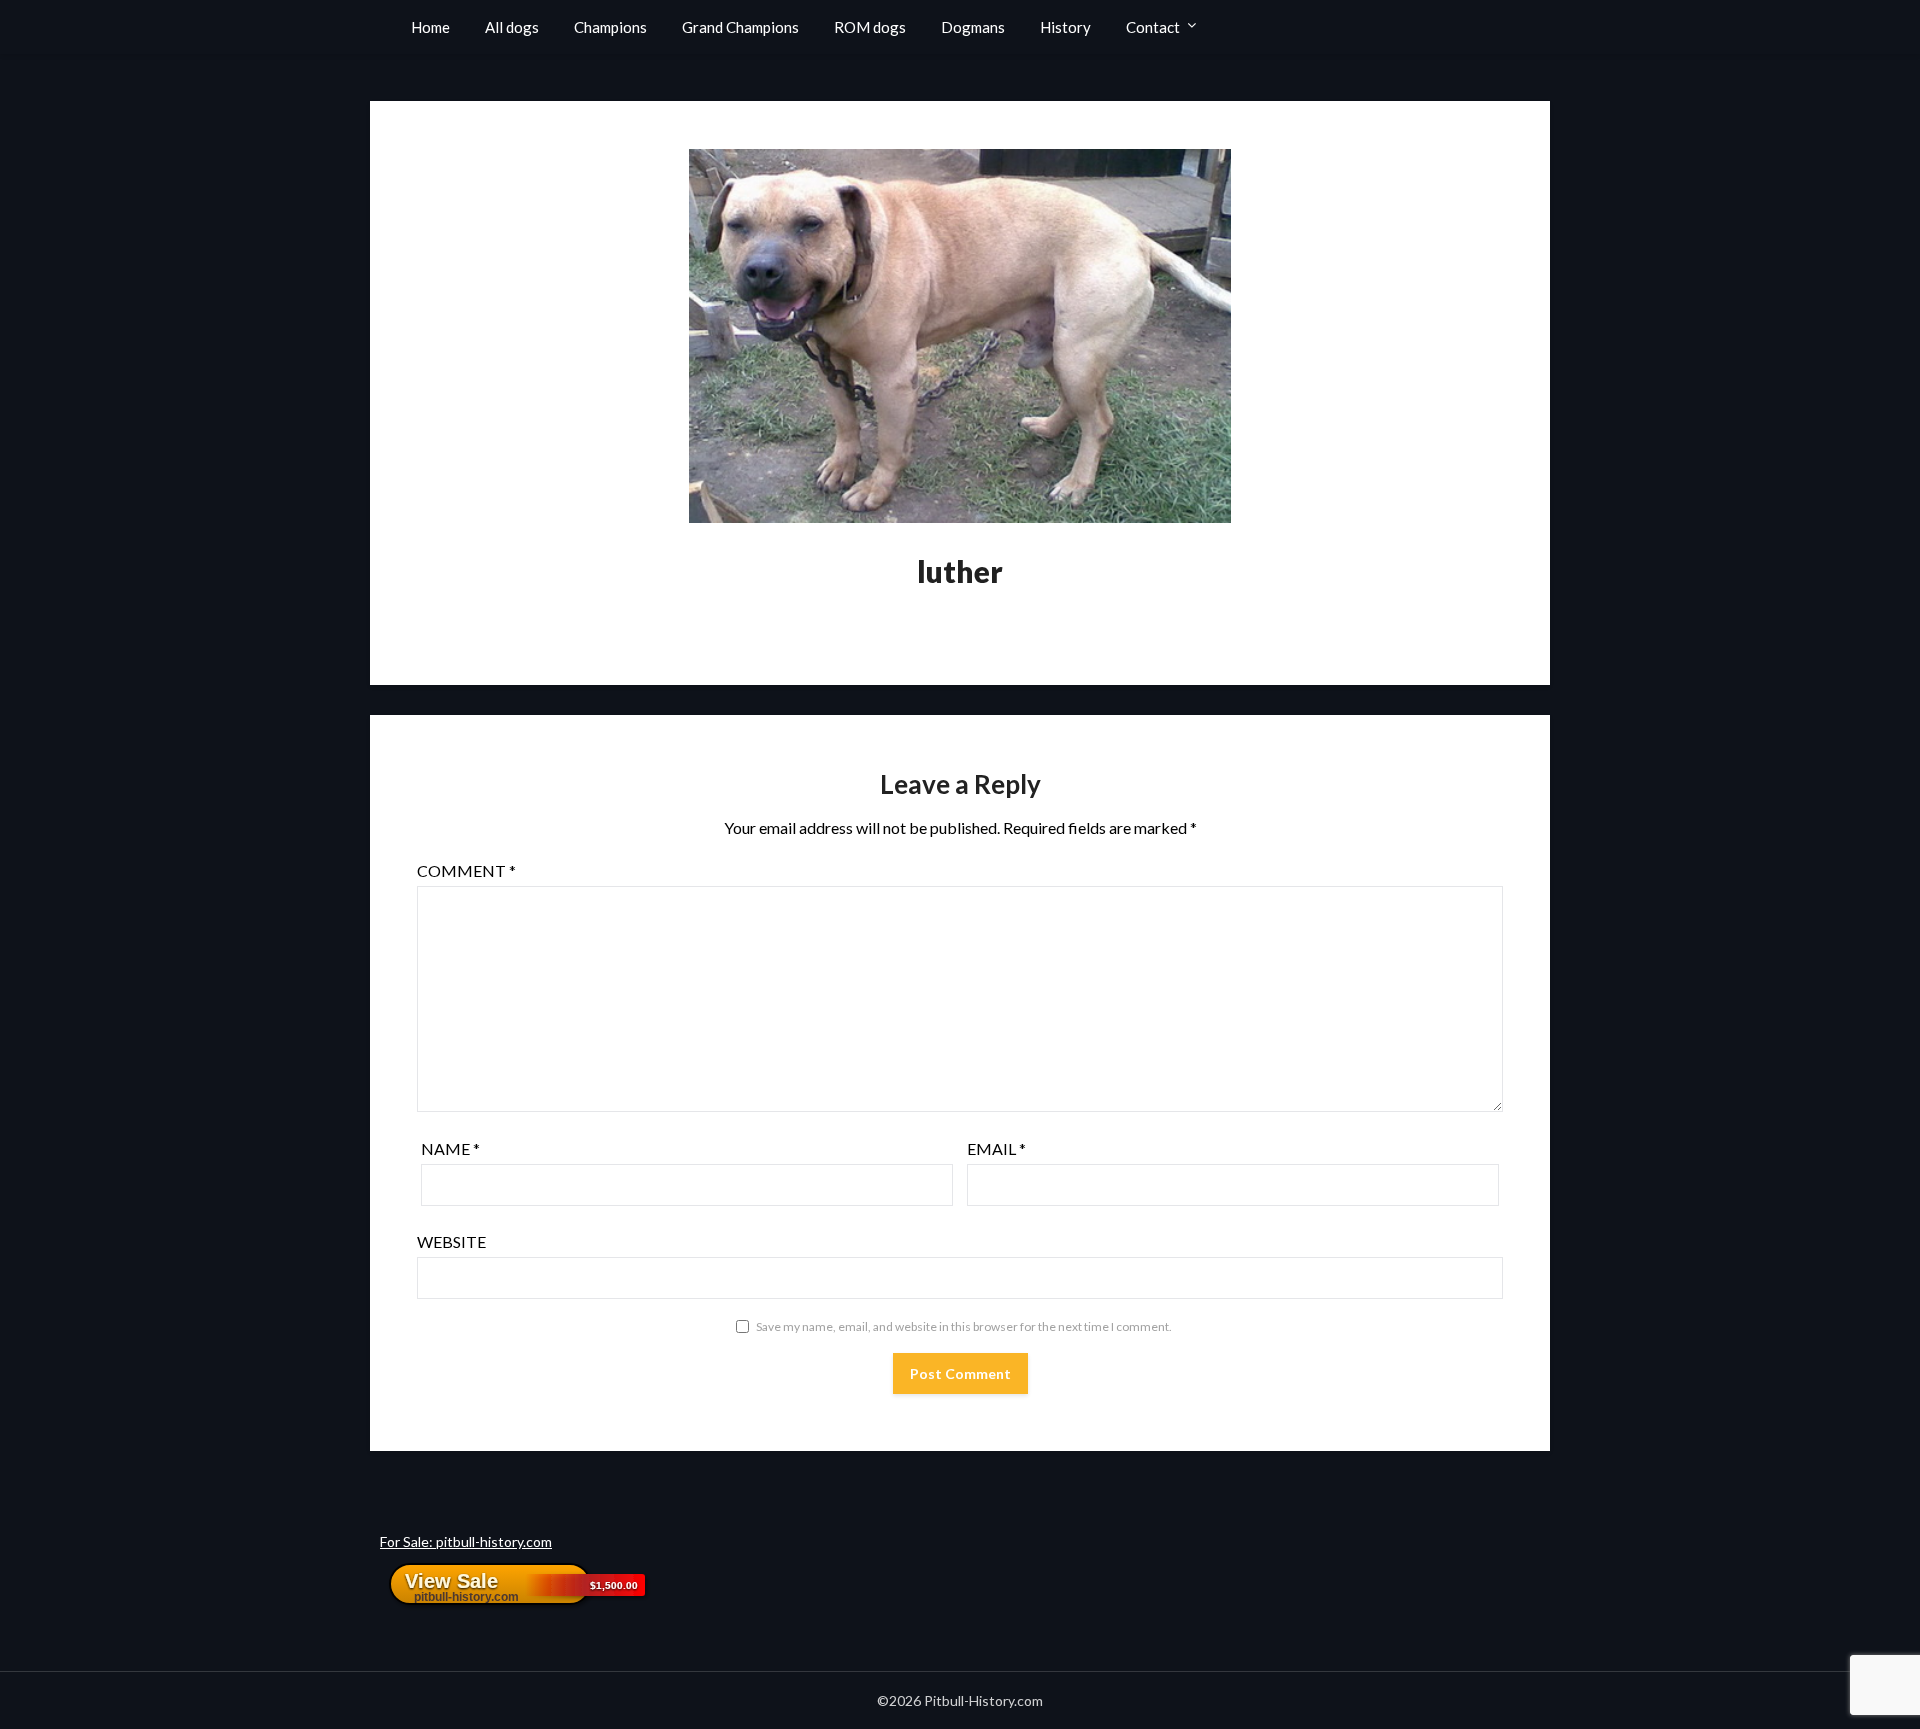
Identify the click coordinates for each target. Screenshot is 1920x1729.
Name (450, 1148)
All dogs (512, 27)
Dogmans (973, 27)
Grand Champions (740, 27)
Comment (466, 870)
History (1065, 27)
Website (451, 1241)
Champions (610, 27)
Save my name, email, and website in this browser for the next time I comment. (964, 1326)
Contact (1153, 27)
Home (430, 27)
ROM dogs (870, 27)
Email (996, 1148)
